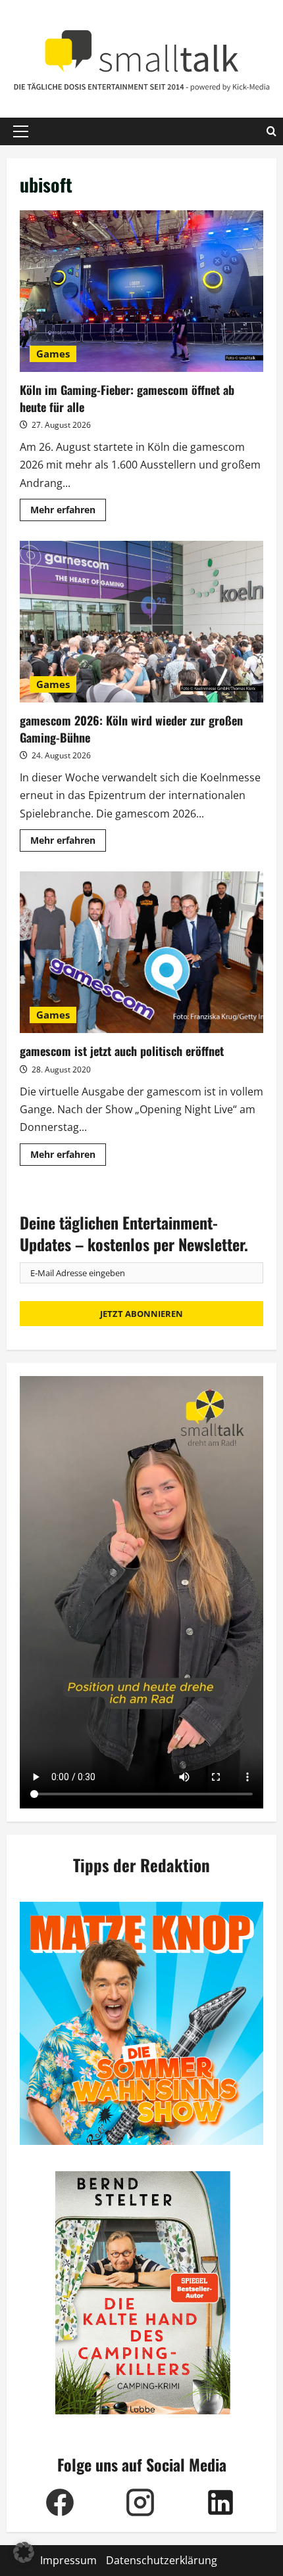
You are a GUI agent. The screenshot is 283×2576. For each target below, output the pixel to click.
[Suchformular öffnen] (271, 131)
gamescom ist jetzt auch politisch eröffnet (141, 953)
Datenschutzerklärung (162, 2560)
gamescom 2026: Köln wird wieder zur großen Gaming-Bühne (141, 622)
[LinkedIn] (220, 2502)
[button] (21, 131)
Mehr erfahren (68, 512)
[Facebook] (60, 2502)
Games (53, 354)
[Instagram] (140, 2502)
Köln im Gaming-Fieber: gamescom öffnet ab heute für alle (141, 291)
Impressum (68, 2560)
